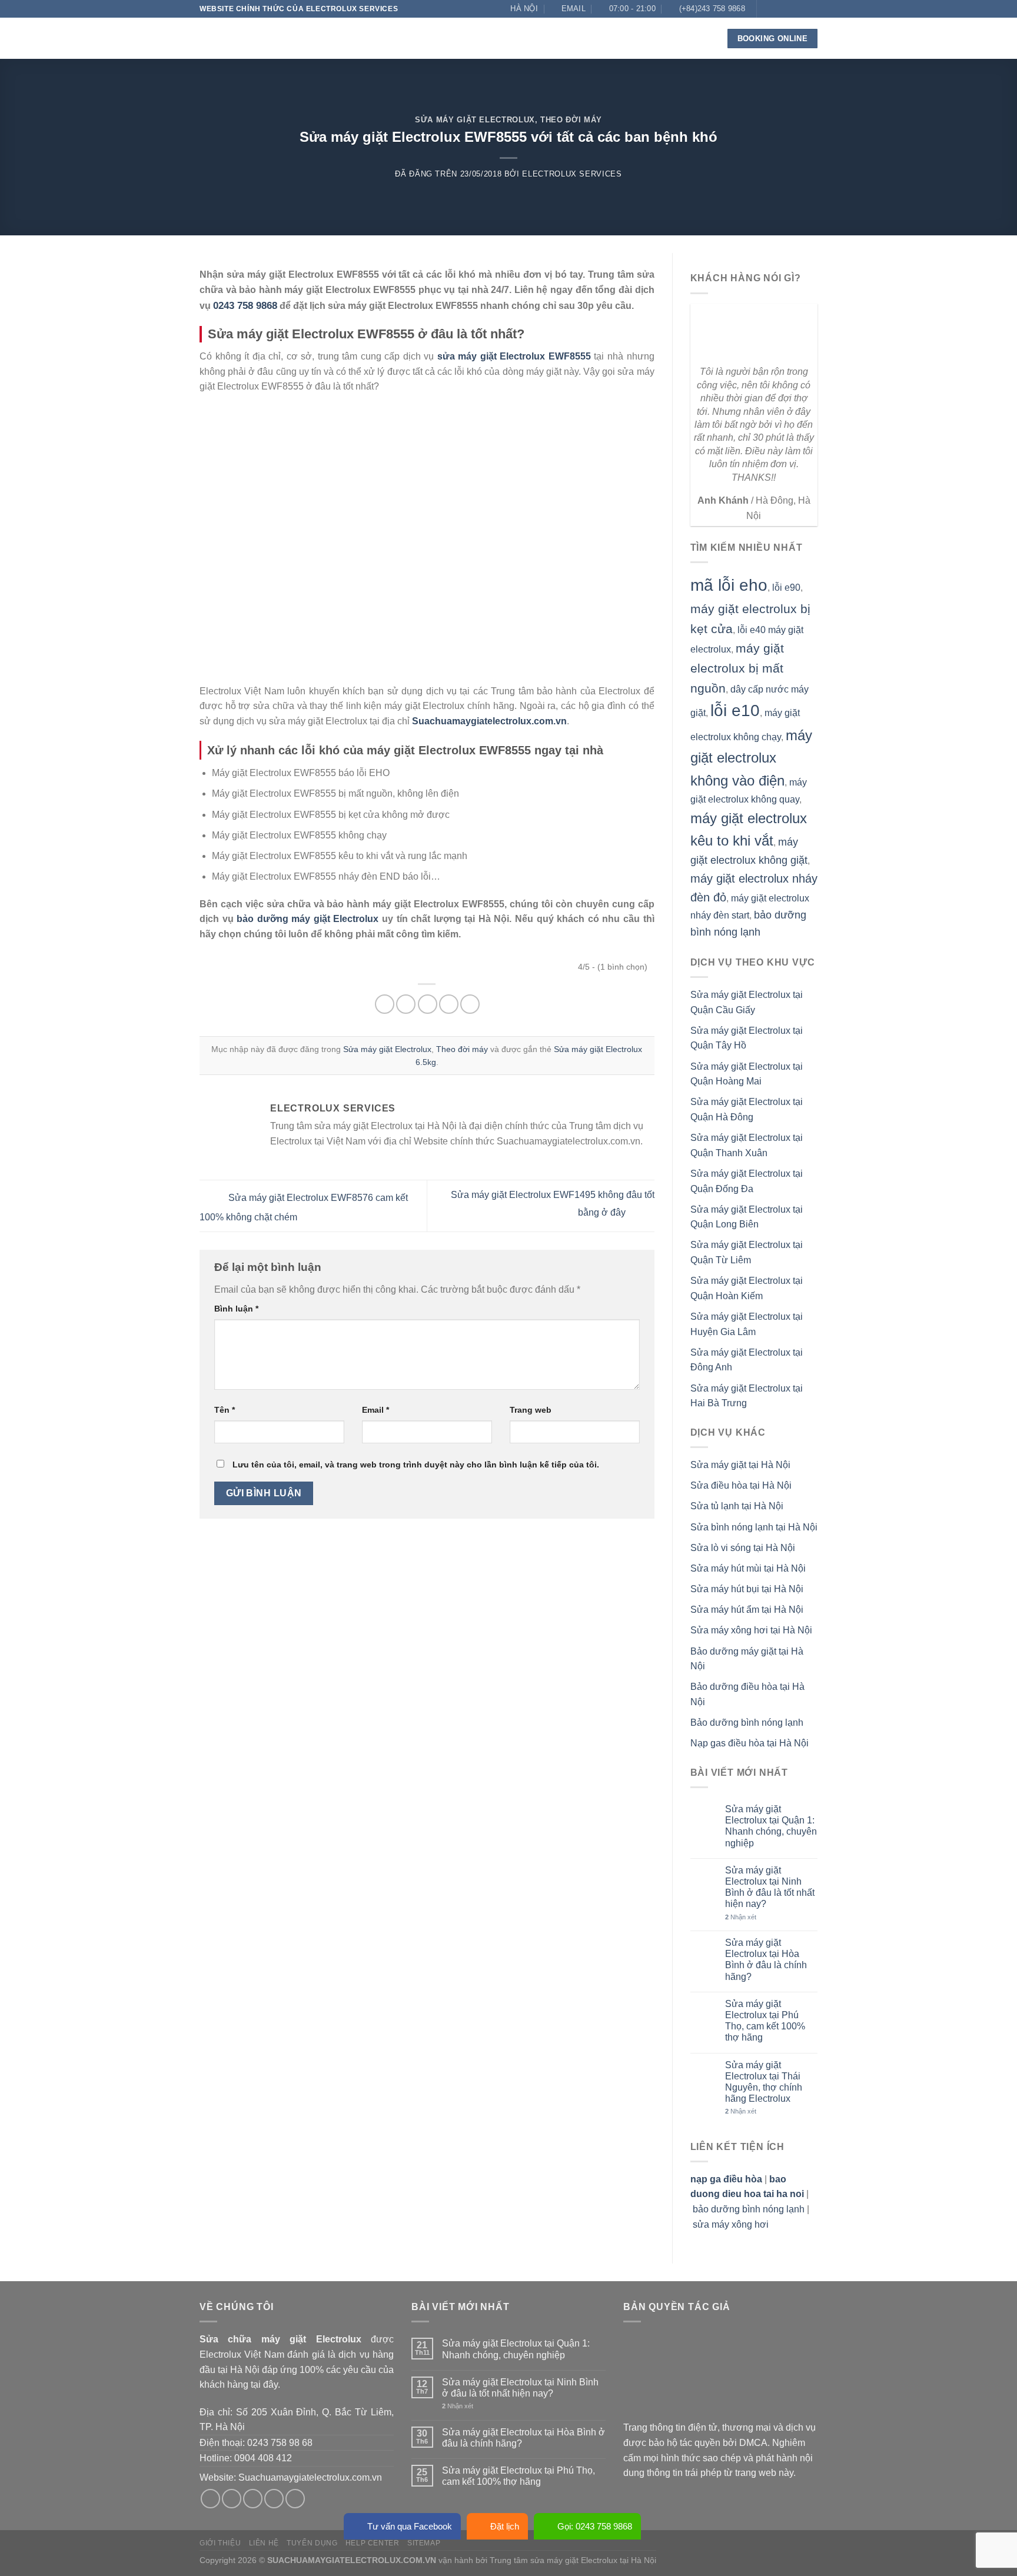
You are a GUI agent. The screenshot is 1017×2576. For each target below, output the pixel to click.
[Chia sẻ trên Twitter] (406, 1004)
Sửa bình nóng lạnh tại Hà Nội (754, 1527)
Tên (225, 1410)
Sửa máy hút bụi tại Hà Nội (747, 1589)
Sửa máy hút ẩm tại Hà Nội (747, 1610)
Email (375, 1410)
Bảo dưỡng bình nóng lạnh (747, 1723)
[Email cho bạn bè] (428, 1004)
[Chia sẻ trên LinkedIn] (470, 1004)
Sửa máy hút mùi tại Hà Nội (748, 1568)
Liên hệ (641, 38)
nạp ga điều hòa (726, 2179)
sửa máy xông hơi (731, 2224)
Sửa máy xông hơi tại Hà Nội (751, 1630)
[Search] (701, 39)
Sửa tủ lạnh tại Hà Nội (737, 1506)
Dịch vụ (421, 38)
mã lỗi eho (729, 585)
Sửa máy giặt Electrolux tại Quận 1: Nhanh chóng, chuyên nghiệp (771, 1826)
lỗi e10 (735, 710)
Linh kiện (479, 38)
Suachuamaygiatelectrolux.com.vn (310, 2477)
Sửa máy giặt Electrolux (475, 120)
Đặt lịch (505, 2526)
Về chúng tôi (363, 38)
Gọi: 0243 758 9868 (595, 2526)
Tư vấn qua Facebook (410, 2526)
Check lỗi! (544, 38)
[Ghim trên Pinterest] (449, 1004)
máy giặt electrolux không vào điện (751, 758)
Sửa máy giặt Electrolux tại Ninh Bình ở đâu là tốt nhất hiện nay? (770, 1887)
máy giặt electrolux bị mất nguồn (737, 668)
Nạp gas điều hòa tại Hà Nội (750, 1743)
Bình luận (236, 1309)
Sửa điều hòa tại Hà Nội (741, 1485)
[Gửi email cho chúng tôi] (800, 9)
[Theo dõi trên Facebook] (767, 9)
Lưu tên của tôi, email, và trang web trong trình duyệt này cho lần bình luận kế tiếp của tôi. (416, 1465)
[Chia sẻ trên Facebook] (385, 1004)
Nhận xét (741, 1917)
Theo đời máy (571, 120)
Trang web (531, 1410)
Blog (601, 38)
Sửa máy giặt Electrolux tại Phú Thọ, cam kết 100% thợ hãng (765, 2021)
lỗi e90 (786, 588)
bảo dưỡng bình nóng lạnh (749, 2209)
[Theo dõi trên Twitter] (789, 9)
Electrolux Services (572, 174)
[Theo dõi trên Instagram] (778, 9)
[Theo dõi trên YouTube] (812, 25)
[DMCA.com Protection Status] (712, 2376)
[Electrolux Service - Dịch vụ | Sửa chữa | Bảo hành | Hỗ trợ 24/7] (258, 38)
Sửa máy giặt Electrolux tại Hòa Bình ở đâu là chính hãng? (766, 1960)
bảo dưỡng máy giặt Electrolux (308, 919)
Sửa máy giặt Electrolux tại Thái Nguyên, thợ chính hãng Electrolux (764, 2082)
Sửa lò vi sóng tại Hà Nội (743, 1548)
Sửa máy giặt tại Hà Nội (740, 1465)
